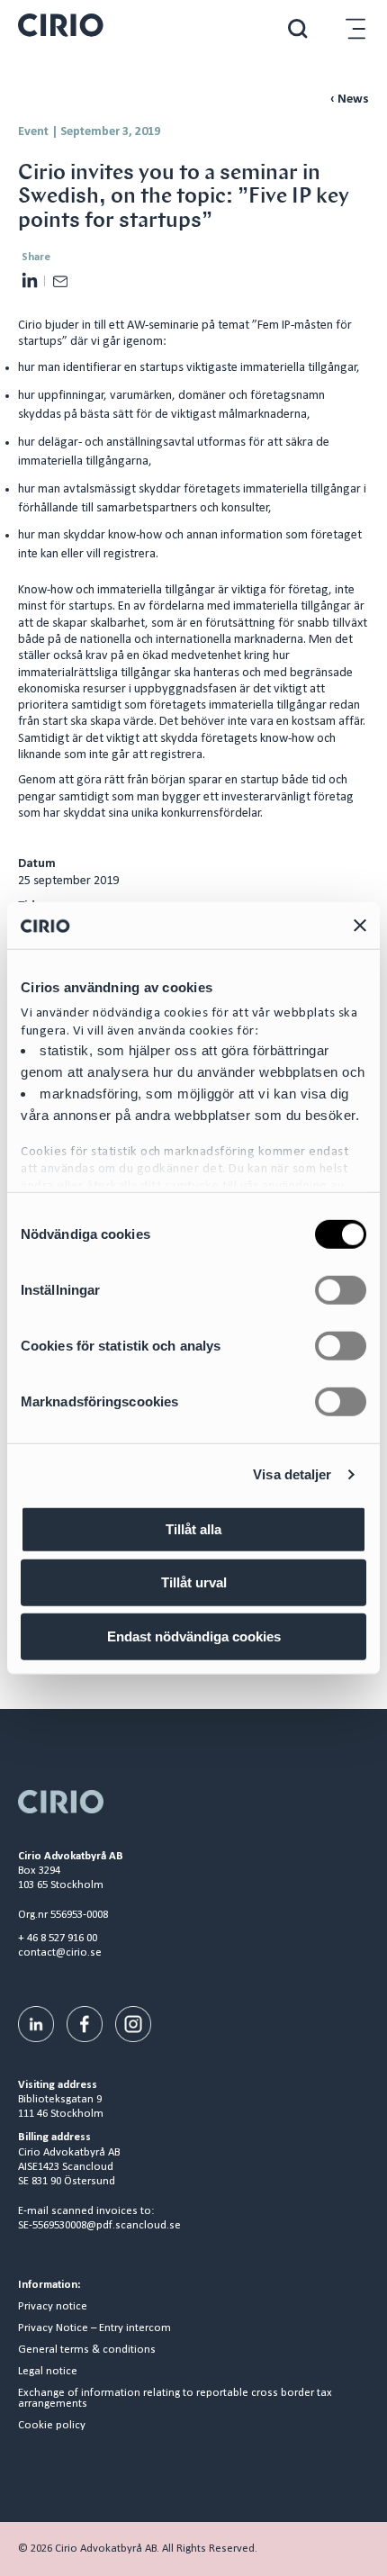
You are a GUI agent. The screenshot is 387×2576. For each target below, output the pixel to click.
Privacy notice (53, 2307)
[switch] (341, 1290)
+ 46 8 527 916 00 (58, 1938)
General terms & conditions (87, 2350)
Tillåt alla (193, 1529)
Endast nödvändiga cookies (194, 1636)
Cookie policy (52, 2426)
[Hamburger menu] (355, 28)
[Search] (298, 28)
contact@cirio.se (60, 1952)
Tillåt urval (194, 1582)
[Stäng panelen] (360, 925)
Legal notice (48, 2372)
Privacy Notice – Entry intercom (94, 2328)
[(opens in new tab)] (36, 2024)
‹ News (350, 99)
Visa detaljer (292, 1474)
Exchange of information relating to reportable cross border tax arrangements (175, 2399)
